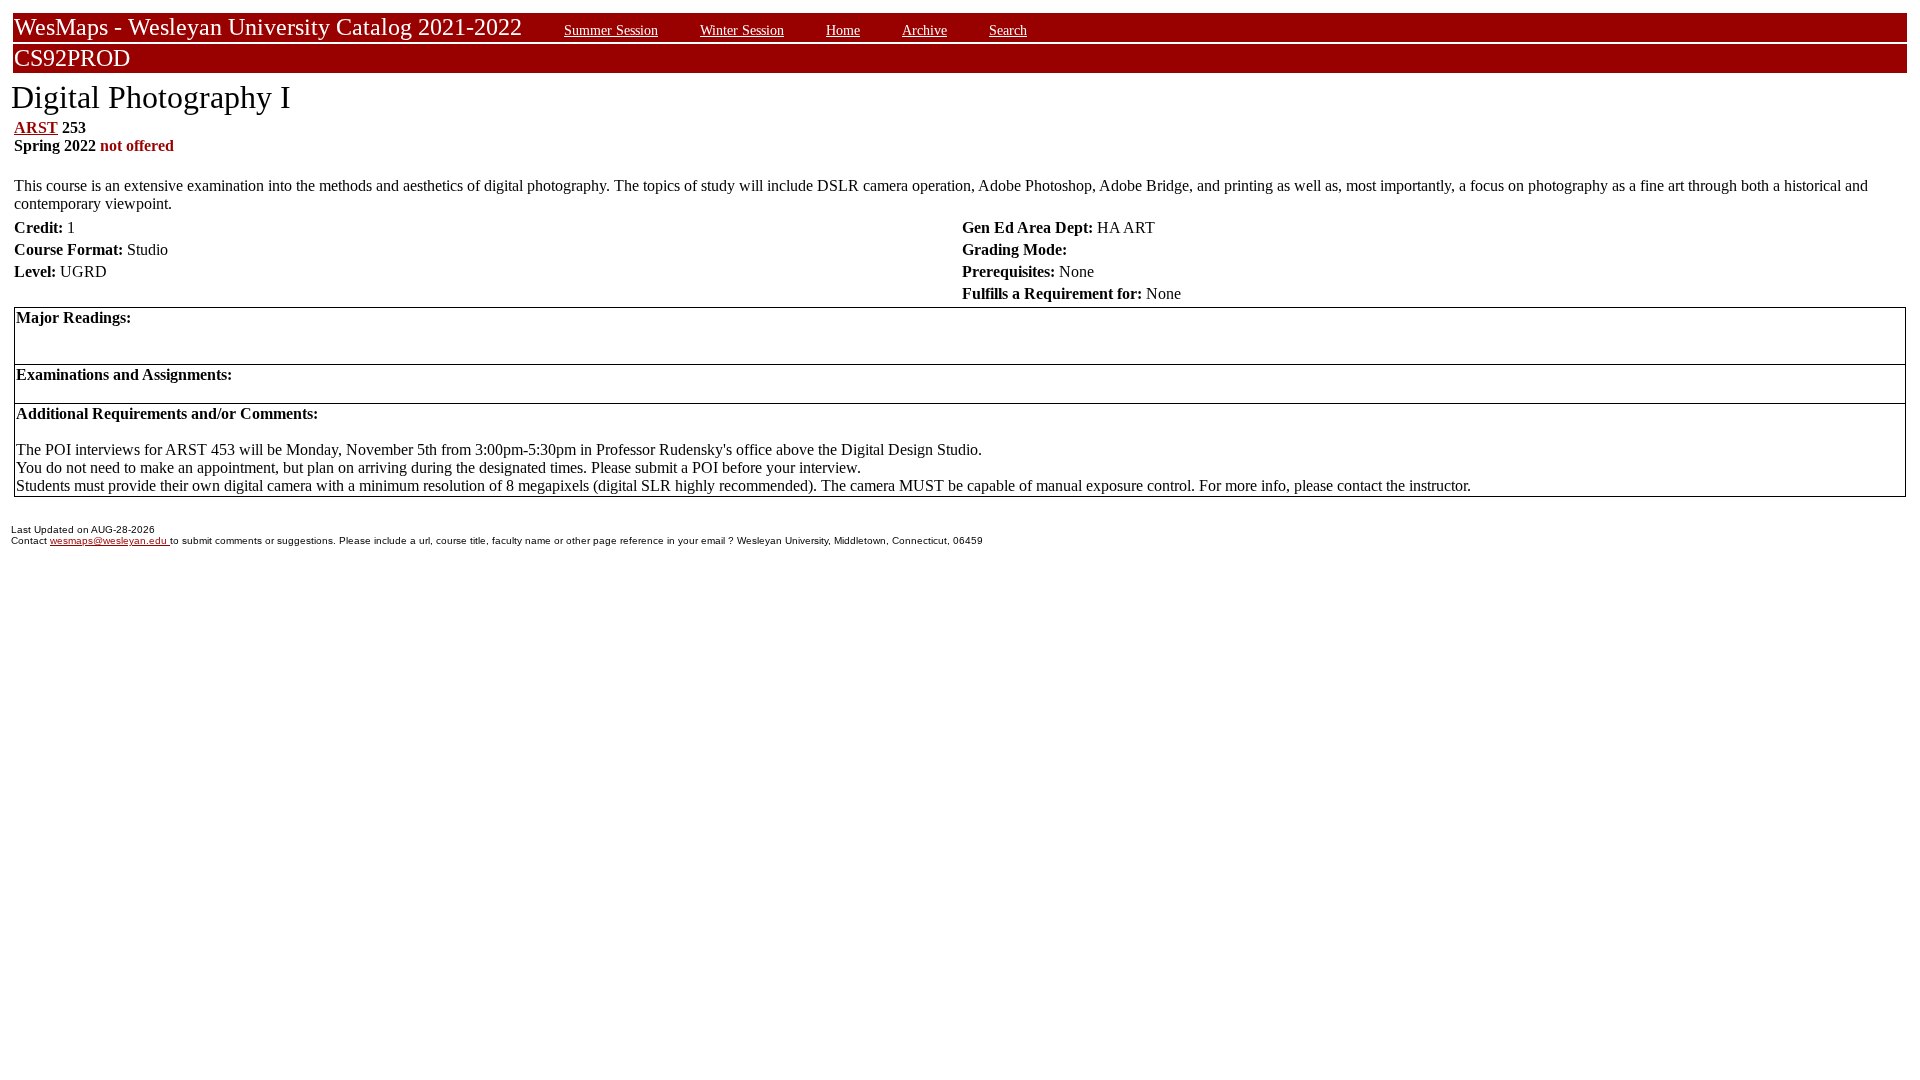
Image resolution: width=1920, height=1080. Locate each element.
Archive (924, 30)
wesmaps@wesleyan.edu (110, 540)
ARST (36, 127)
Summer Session (611, 30)
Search (1008, 30)
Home (843, 30)
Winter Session (742, 30)
